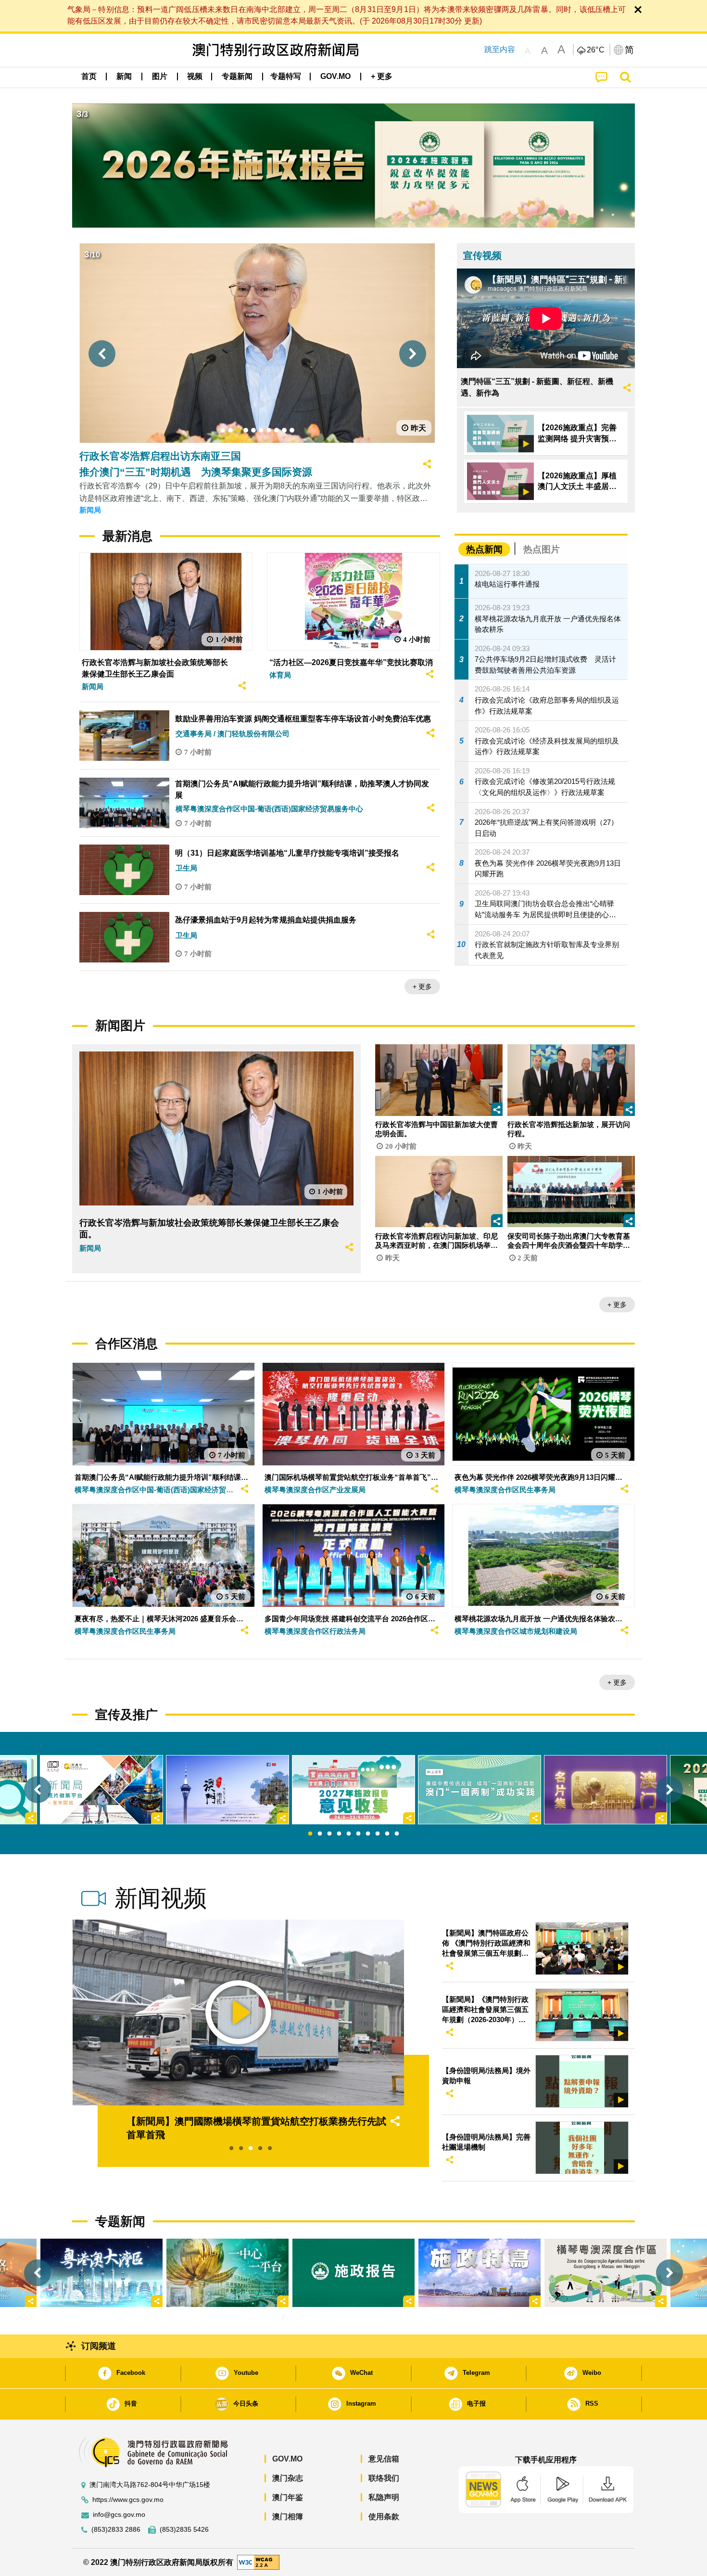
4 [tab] (339, 1834)
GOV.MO (287, 2459)
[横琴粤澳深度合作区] (606, 2273)
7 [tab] (368, 1834)
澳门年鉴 (288, 2497)
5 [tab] (349, 1834)
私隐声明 (384, 2497)
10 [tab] (397, 1834)
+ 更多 (422, 987)
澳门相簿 (288, 2517)
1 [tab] (310, 1834)
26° (596, 50)
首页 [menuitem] (89, 76)
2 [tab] (320, 1834)
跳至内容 (500, 49)
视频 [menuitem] (195, 76)
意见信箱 (384, 2459)
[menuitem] (124, 77)
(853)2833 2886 (116, 2530)
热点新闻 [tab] (484, 549)
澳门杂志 (288, 2478)
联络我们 (384, 2478)
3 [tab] (329, 1834)
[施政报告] (353, 2273)
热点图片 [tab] (542, 549)
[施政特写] (480, 2273)
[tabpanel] (353, 1790)
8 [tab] (378, 1834)
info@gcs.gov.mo (119, 2515)
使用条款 (384, 2517)
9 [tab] (387, 1834)
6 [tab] (358, 1834)
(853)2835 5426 (184, 2530)
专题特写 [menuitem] (286, 76)
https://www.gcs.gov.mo (128, 2500)
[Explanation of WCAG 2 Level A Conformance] (258, 2562)
